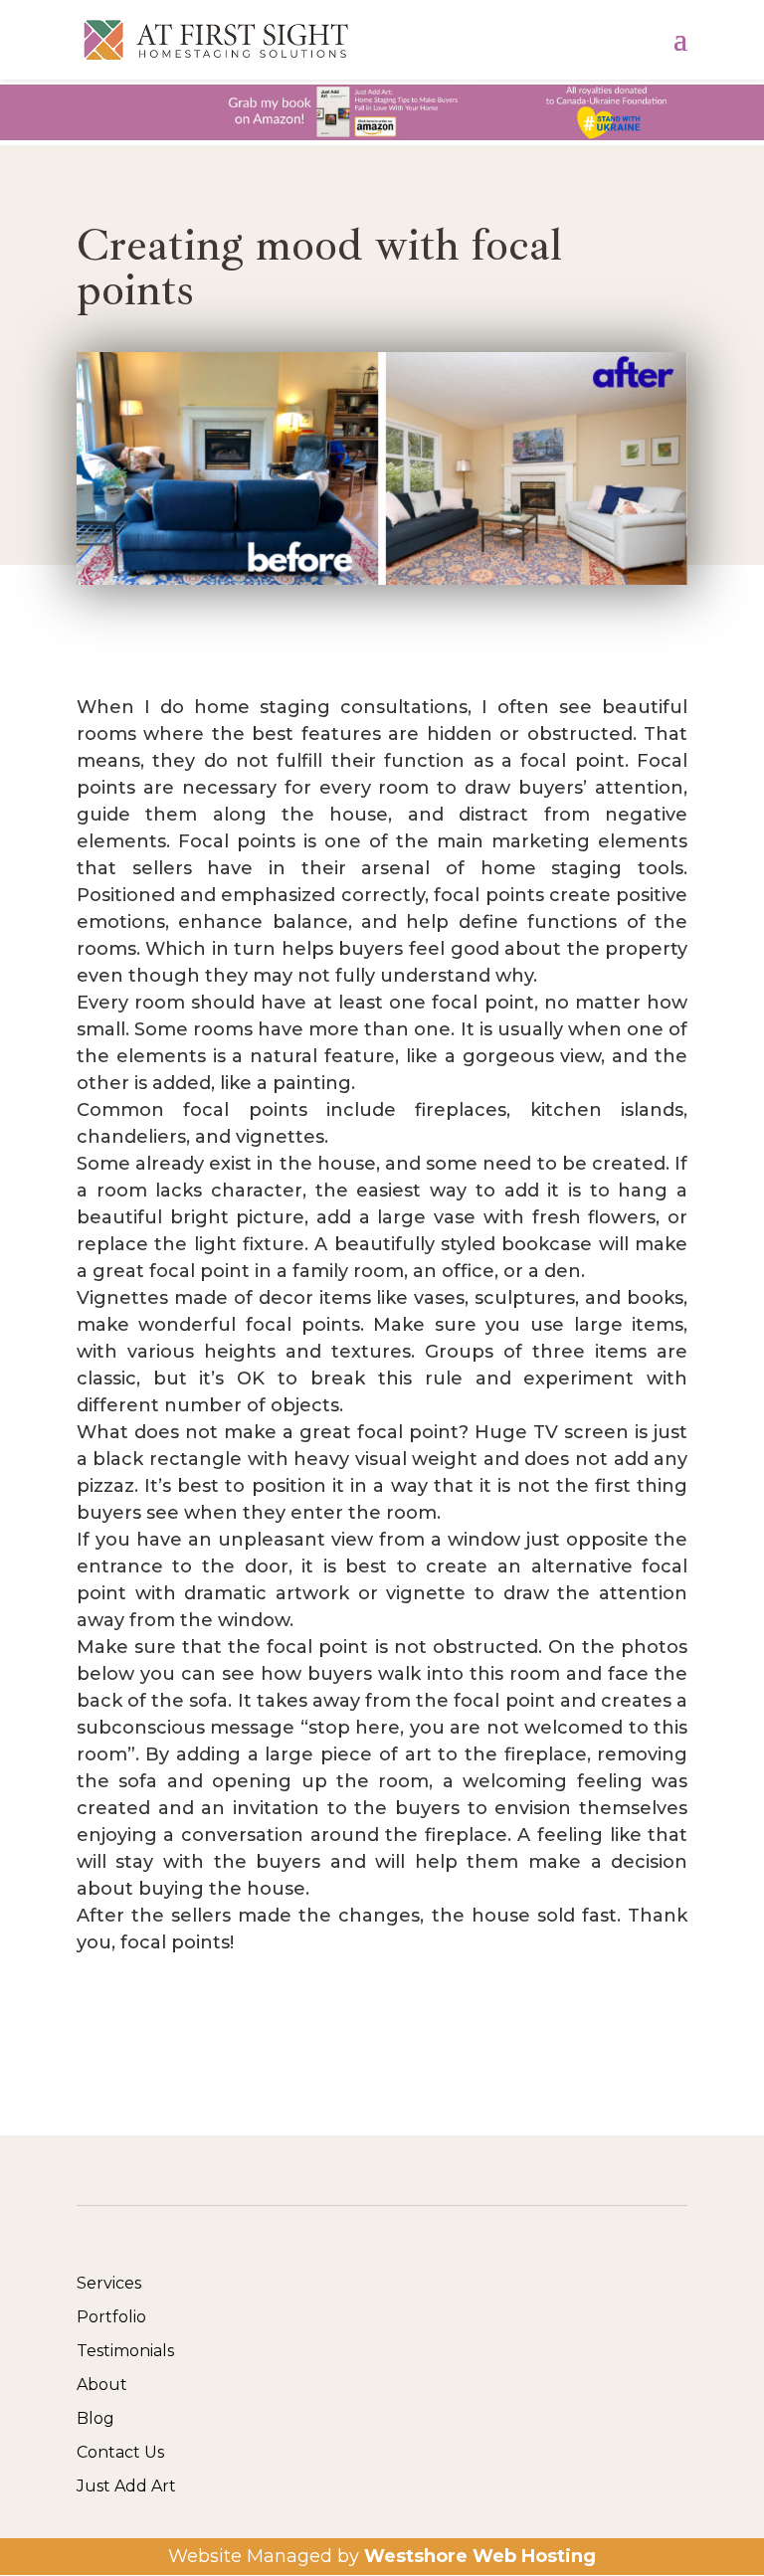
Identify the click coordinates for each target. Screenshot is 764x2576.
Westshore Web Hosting (480, 2556)
